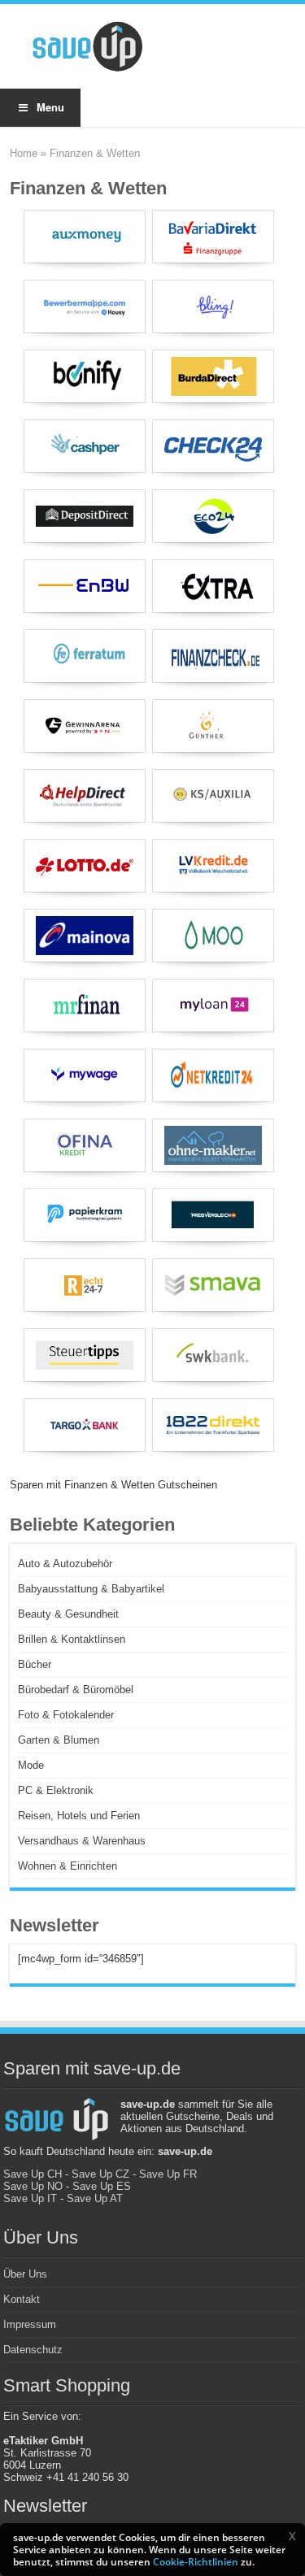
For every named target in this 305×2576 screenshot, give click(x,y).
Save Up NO (33, 2186)
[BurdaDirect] (213, 376)
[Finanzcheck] (213, 656)
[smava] (213, 1285)
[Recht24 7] (85, 1285)
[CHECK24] (213, 446)
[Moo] (213, 936)
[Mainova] (85, 936)
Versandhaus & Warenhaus (82, 1841)
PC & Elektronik (56, 1790)
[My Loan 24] (213, 1006)
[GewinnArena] (85, 726)
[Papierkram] (85, 1215)
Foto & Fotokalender (66, 1715)
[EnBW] (85, 586)
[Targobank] (85, 1425)
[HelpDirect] (85, 796)
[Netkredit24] (213, 1075)
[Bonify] (85, 376)
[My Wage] (85, 1075)
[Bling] (213, 306)
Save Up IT (30, 2198)
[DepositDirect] (85, 516)
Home (24, 153)
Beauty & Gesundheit (68, 1614)
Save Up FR (168, 2174)
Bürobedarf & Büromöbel (76, 1690)
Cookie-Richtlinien (196, 2562)
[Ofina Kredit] (85, 1145)
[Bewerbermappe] (85, 306)
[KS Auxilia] (213, 796)
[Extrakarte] (213, 586)
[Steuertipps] (85, 1355)
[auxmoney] (85, 237)
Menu (50, 107)
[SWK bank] (213, 1355)
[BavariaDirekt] (213, 237)
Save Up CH (33, 2174)
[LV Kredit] (213, 866)
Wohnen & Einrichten (68, 1866)
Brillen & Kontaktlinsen (72, 1639)
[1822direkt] (213, 1425)
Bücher (35, 1664)
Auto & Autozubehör (65, 1564)
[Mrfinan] (85, 1006)
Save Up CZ (100, 2174)
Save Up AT (95, 2198)
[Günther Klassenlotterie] (213, 726)
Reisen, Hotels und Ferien (79, 1816)
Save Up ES (102, 2186)
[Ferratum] (85, 656)
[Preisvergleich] (213, 1215)
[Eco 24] (213, 516)
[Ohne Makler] (213, 1145)
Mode (31, 1765)
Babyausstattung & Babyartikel (91, 1589)
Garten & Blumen (59, 1740)
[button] (292, 2536)
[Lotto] (85, 866)
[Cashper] (85, 446)
